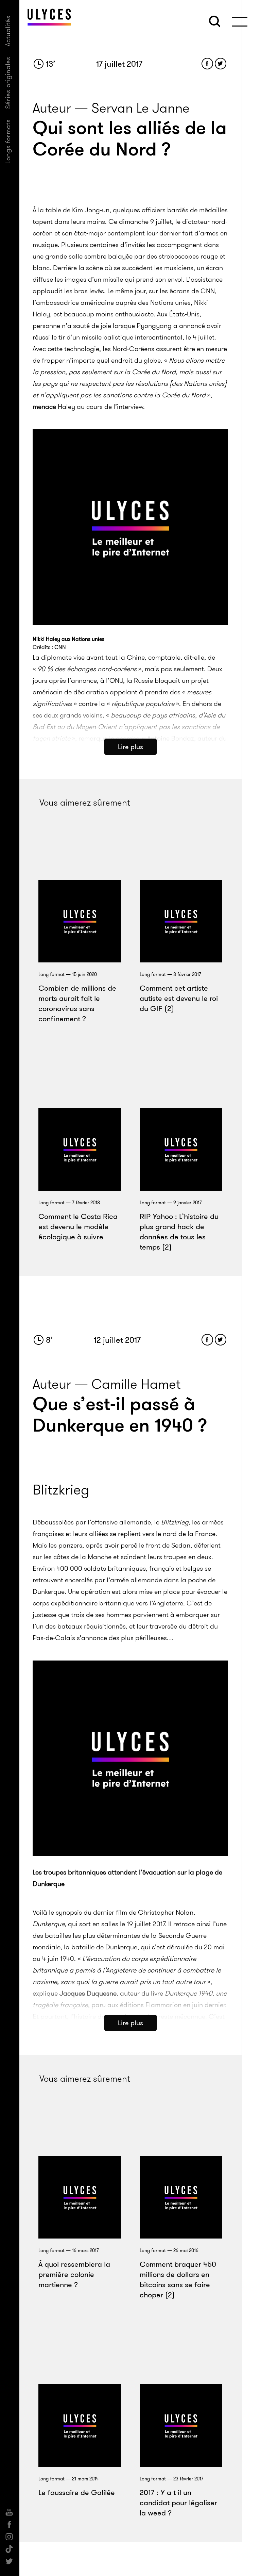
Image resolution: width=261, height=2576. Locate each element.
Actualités (8, 31)
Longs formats (8, 141)
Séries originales (8, 83)
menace (44, 407)
